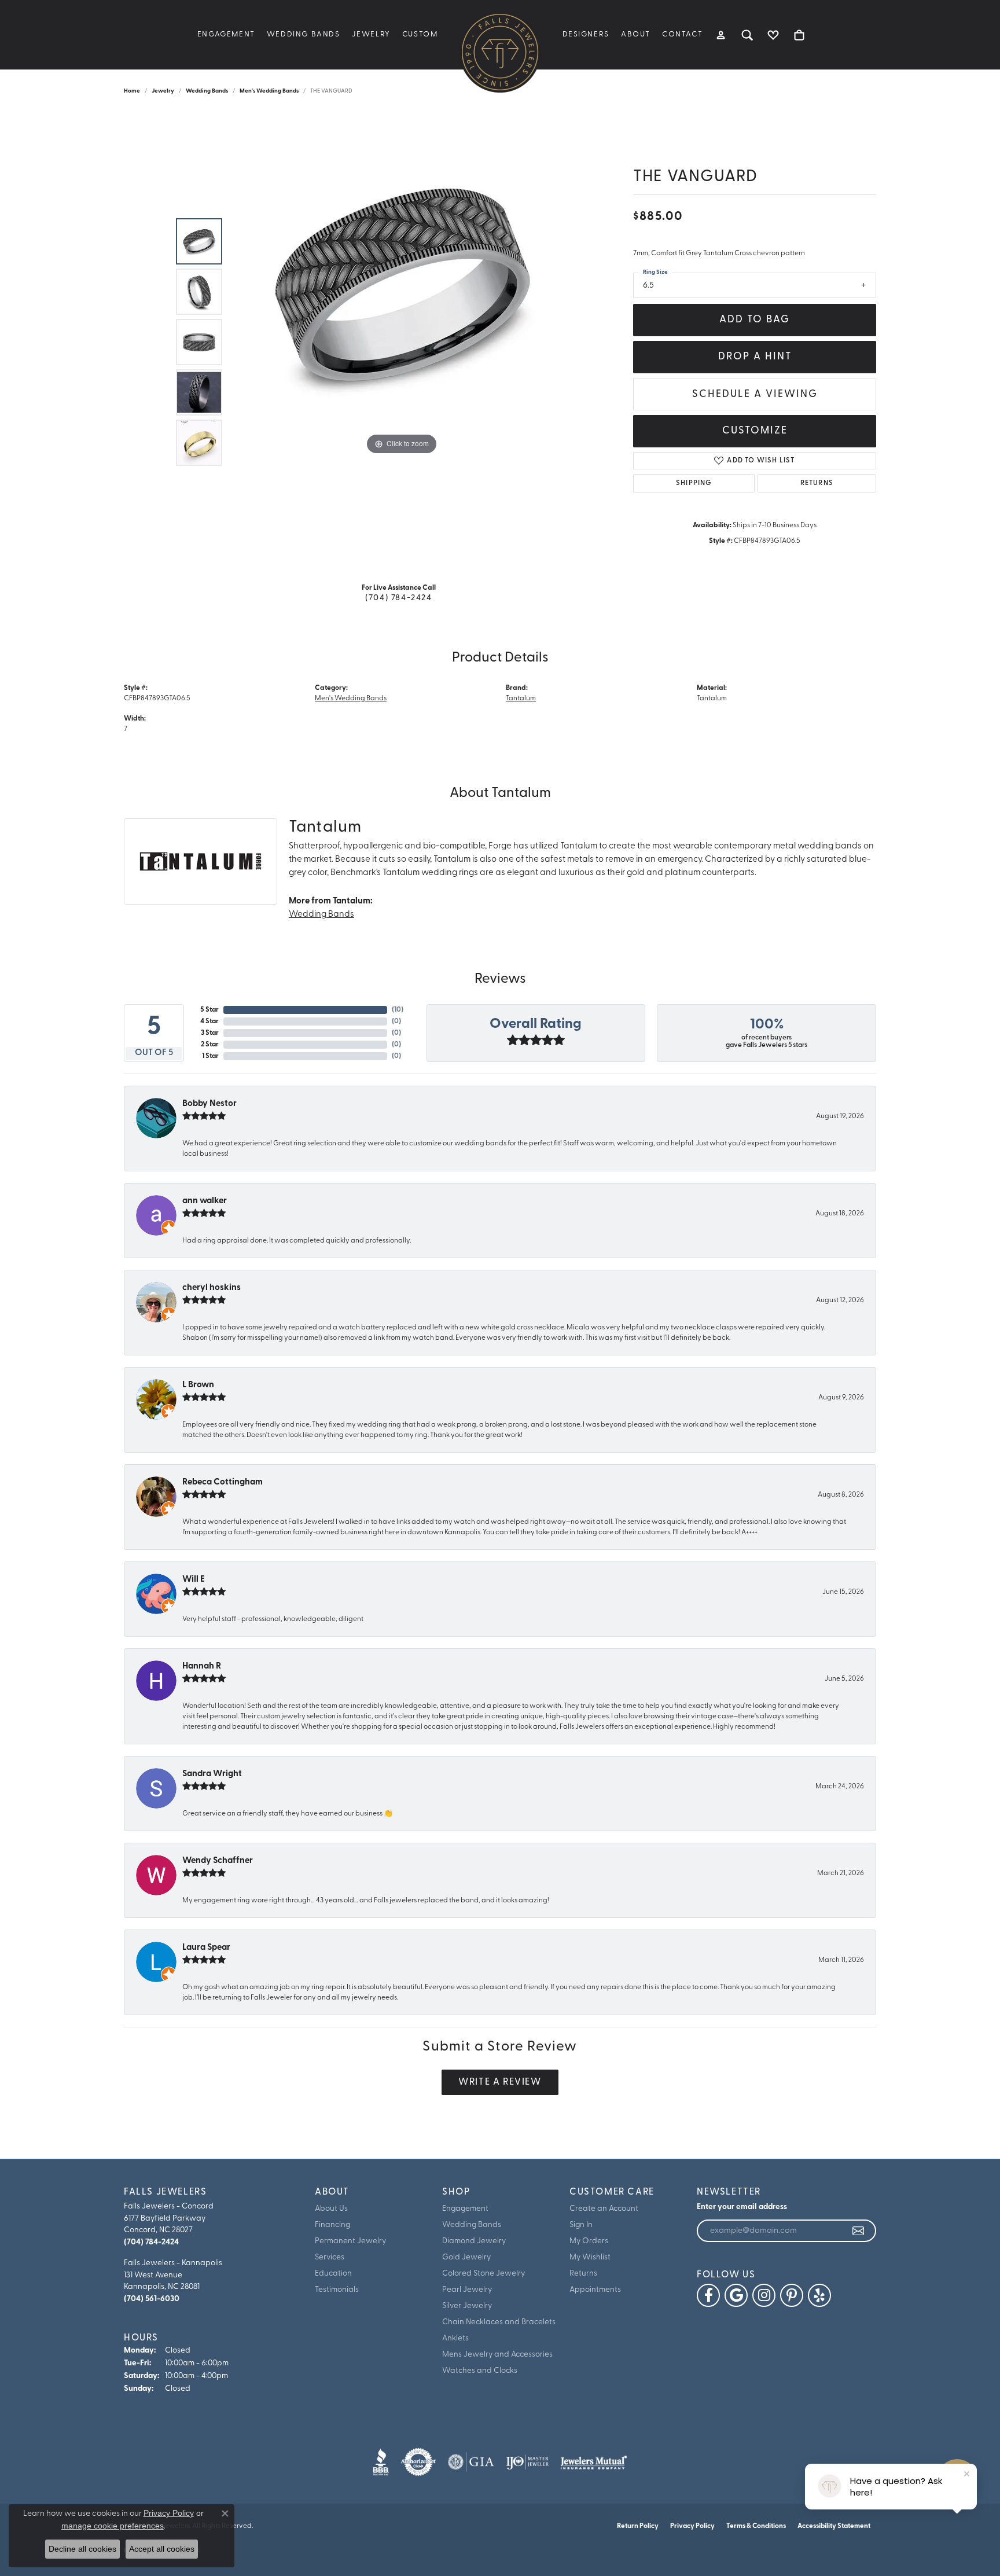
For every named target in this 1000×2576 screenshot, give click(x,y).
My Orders (589, 2241)
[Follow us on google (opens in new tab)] (736, 2295)
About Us (331, 2209)
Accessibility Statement (834, 2526)
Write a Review (500, 2082)
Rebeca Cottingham (223, 1482)
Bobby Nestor (209, 1104)
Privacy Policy (692, 2526)
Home (132, 91)
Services (330, 2257)
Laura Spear (206, 1948)
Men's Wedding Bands (269, 91)
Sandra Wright (212, 1774)
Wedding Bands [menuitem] (472, 2225)
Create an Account (604, 2209)
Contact (682, 34)
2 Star (210, 1045)
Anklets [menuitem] (455, 2338)
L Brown (198, 1385)
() (398, 1010)
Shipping (694, 483)
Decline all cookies (82, 2549)
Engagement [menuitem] (465, 2209)
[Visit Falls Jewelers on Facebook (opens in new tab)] (708, 2295)
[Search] (747, 35)
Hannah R (202, 1667)
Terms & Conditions (756, 2526)
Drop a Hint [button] (755, 357)
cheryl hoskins (212, 1288)
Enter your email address (742, 2207)
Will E (194, 1580)
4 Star (209, 1021)
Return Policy (638, 2526)
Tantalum (521, 699)
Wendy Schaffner (218, 1861)
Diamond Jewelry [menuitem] (474, 2241)
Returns (817, 483)
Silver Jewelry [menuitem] (467, 2306)
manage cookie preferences (113, 2526)
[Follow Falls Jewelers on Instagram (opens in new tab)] (764, 2295)
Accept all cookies (162, 2549)
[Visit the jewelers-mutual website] (593, 2462)
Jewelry (371, 34)
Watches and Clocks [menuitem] (480, 2371)
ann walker (205, 1201)
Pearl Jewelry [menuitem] (467, 2290)
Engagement (226, 34)
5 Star (209, 1010)
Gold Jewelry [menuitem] (466, 2257)
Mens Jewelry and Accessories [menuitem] (497, 2355)
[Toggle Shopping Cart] (799, 35)
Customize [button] (755, 431)
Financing (332, 2225)
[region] (402, 342)
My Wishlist (590, 2257)
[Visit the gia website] (471, 2462)
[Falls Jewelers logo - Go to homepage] (500, 52)
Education (333, 2274)
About (636, 34)
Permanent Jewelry (350, 2241)
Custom (420, 34)
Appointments (595, 2290)
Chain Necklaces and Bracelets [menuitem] (499, 2322)
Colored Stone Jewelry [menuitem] (484, 2274)
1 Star (210, 1056)
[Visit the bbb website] (381, 2462)
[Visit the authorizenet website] (418, 2462)
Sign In (581, 2225)
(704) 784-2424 (398, 598)
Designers (586, 34)
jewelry (163, 91)
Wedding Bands (304, 34)
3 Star (210, 1033)
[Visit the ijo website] (527, 2462)
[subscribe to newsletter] (859, 2231)
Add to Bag (755, 320)
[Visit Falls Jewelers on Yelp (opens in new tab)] (819, 2295)
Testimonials (337, 2290)
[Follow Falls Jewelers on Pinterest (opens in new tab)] (792, 2295)
